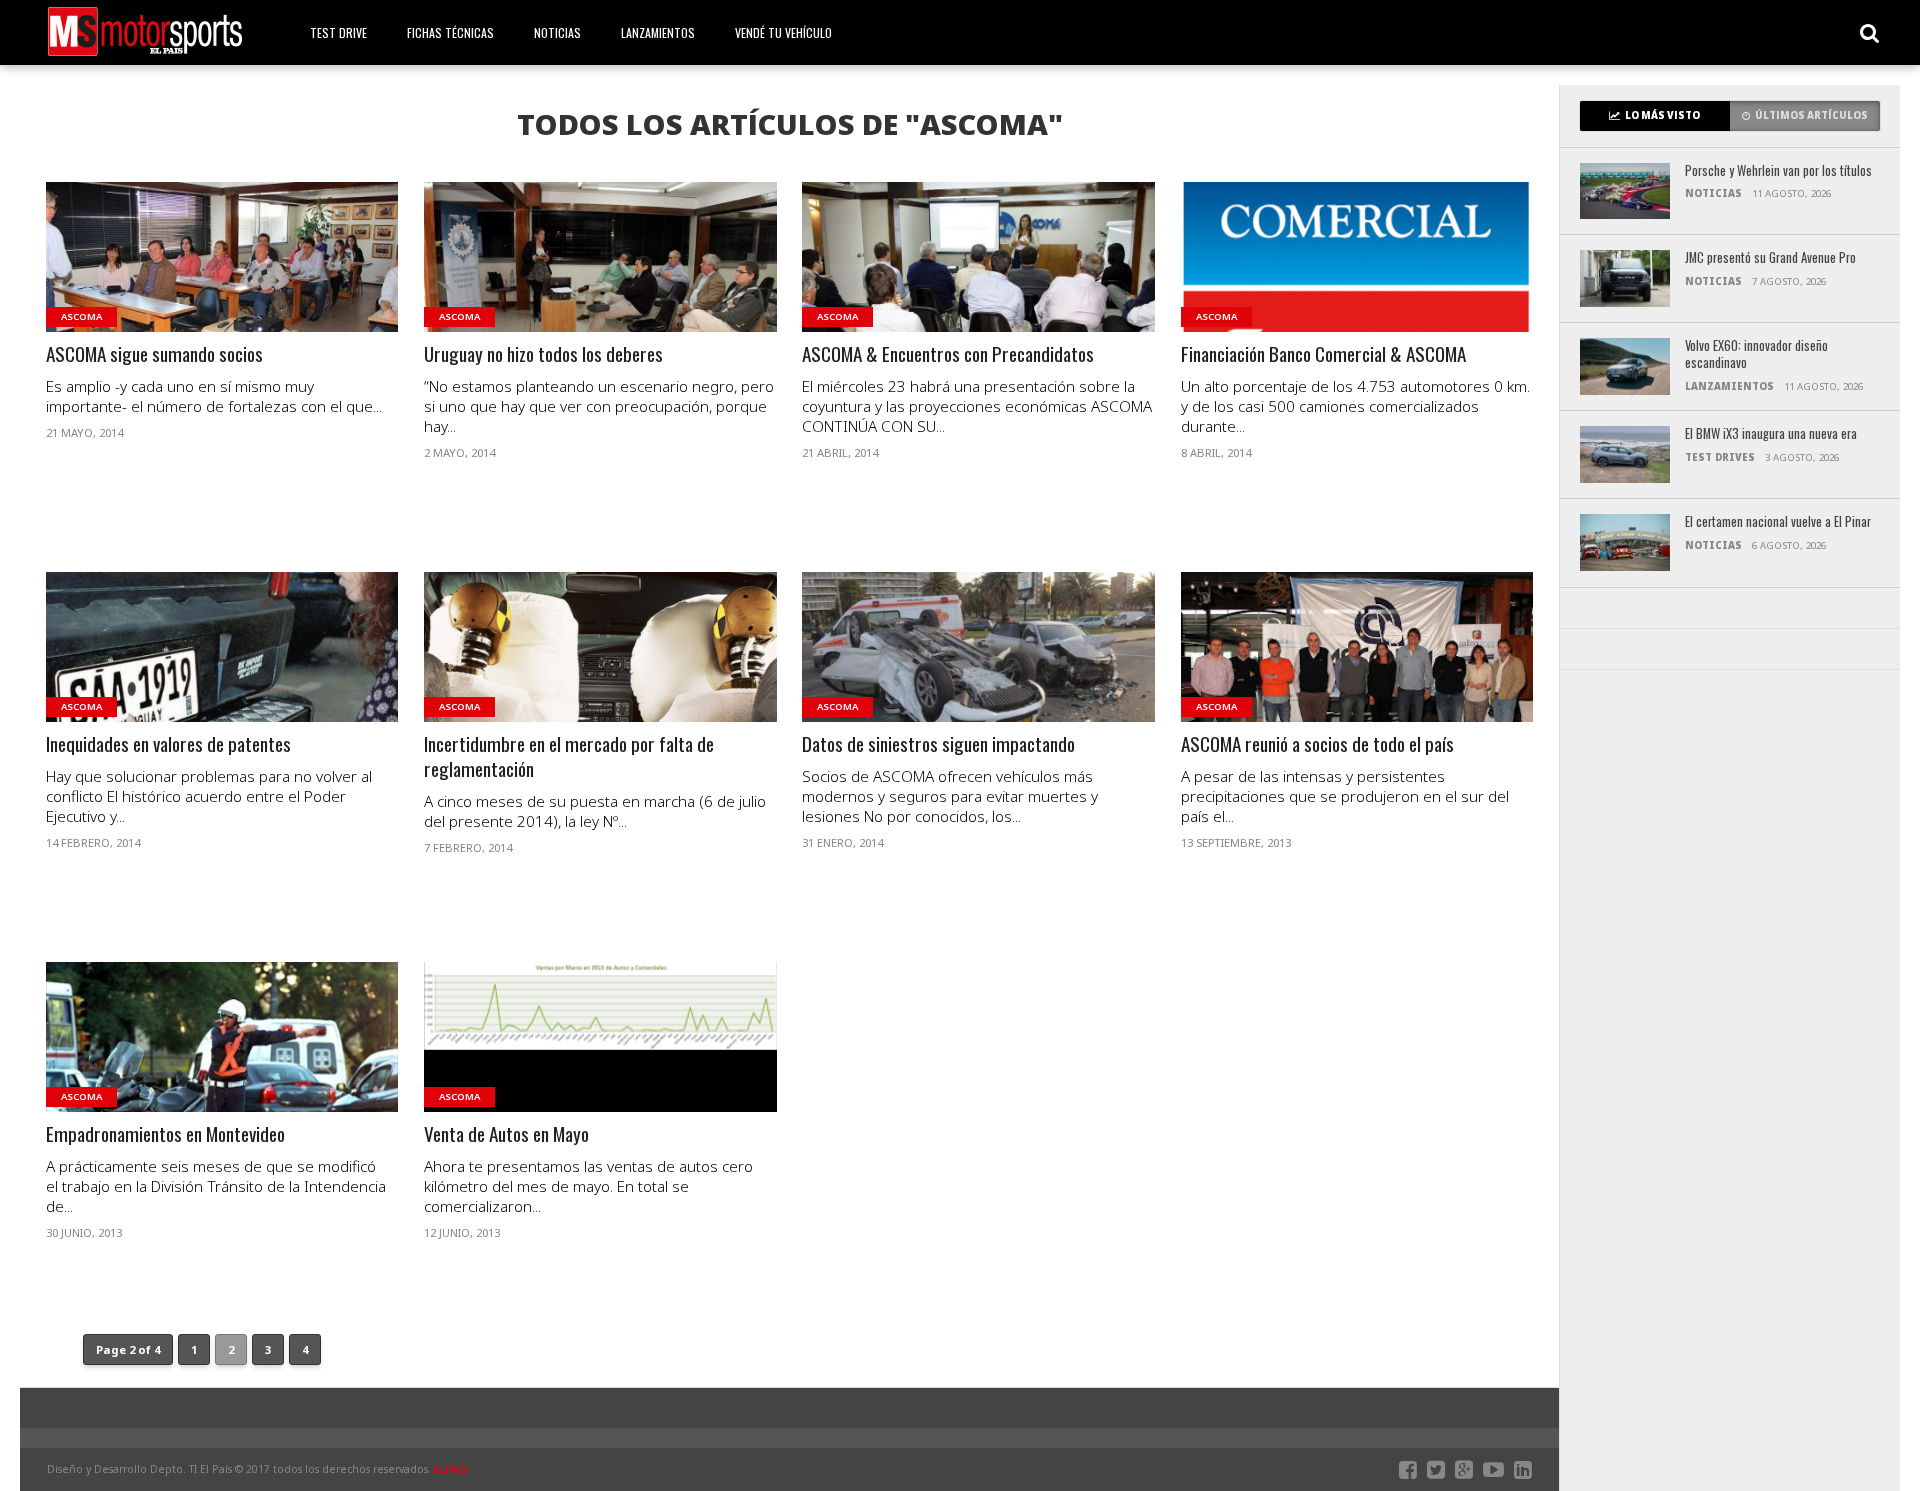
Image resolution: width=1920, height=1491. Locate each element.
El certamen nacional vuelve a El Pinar (1778, 522)
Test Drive (338, 32)
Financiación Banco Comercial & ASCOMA (1323, 354)
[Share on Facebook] (180, 281)
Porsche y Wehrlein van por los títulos (1778, 171)
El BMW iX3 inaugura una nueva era (1771, 434)
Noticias (557, 32)
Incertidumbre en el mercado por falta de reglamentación (569, 757)
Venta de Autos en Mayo (506, 1134)
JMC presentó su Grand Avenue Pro (1770, 258)
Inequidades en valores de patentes (168, 744)
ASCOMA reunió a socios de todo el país (1317, 744)
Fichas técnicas (450, 32)
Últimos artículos (1811, 115)
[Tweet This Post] (222, 281)
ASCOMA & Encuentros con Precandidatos (948, 354)
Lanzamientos (658, 32)
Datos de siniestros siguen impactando (938, 744)
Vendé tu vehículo (783, 32)
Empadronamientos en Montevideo (165, 1134)
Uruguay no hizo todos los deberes (543, 354)
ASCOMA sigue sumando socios (154, 354)
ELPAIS (451, 1469)
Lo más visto (1662, 115)
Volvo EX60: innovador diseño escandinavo (1756, 354)
